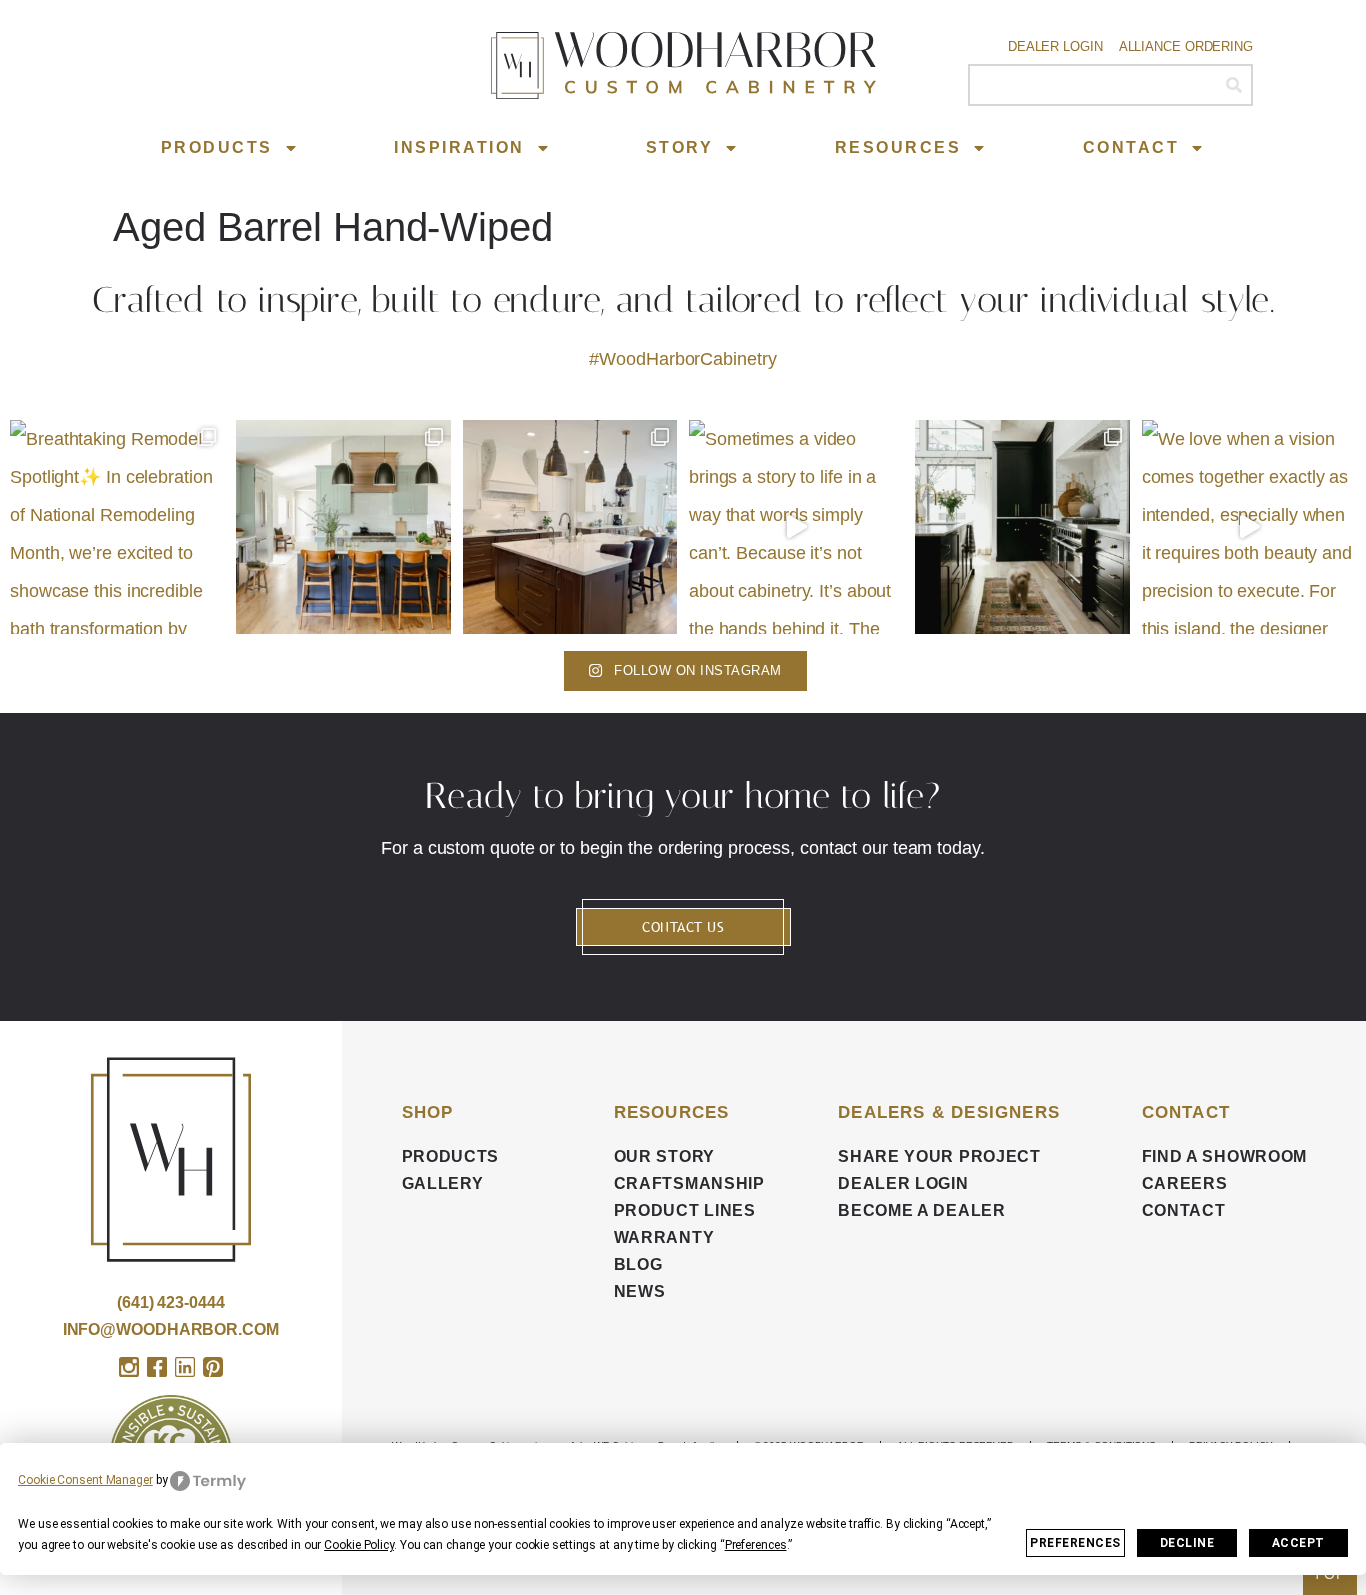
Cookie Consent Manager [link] (85, 1480)
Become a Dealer (922, 1210)
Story (680, 147)
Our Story (664, 1156)
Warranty (664, 1237)
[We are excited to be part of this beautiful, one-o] (1022, 527)
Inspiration (459, 147)
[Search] (1233, 85)
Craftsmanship (689, 1183)
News (640, 1291)
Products (217, 147)
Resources (898, 147)
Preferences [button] (756, 1545)
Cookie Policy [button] (359, 1545)
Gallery (443, 1183)
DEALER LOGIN (903, 1183)
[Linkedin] (185, 1367)
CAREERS (1185, 1183)
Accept (1298, 1543)
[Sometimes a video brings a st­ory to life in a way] (796, 527)
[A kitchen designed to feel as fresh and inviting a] (343, 527)
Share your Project (939, 1156)
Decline (1187, 1543)
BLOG (638, 1264)
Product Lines (685, 1210)
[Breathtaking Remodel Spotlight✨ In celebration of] (117, 527)
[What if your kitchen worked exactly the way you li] (570, 527)
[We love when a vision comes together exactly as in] (1249, 527)
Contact (1131, 147)
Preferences (1075, 1543)
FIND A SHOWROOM (1225, 1156)
